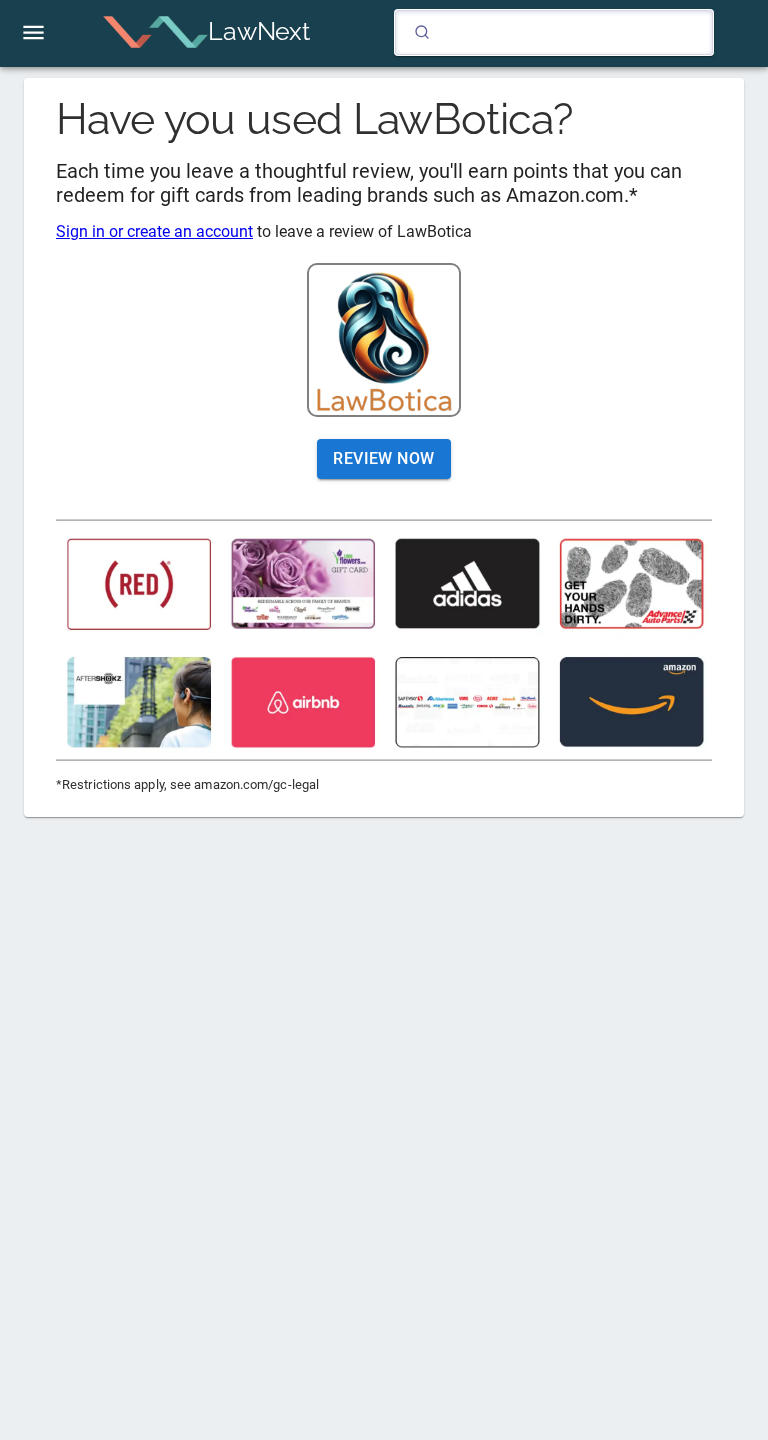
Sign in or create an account (154, 231)
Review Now (384, 458)
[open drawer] (33, 32)
